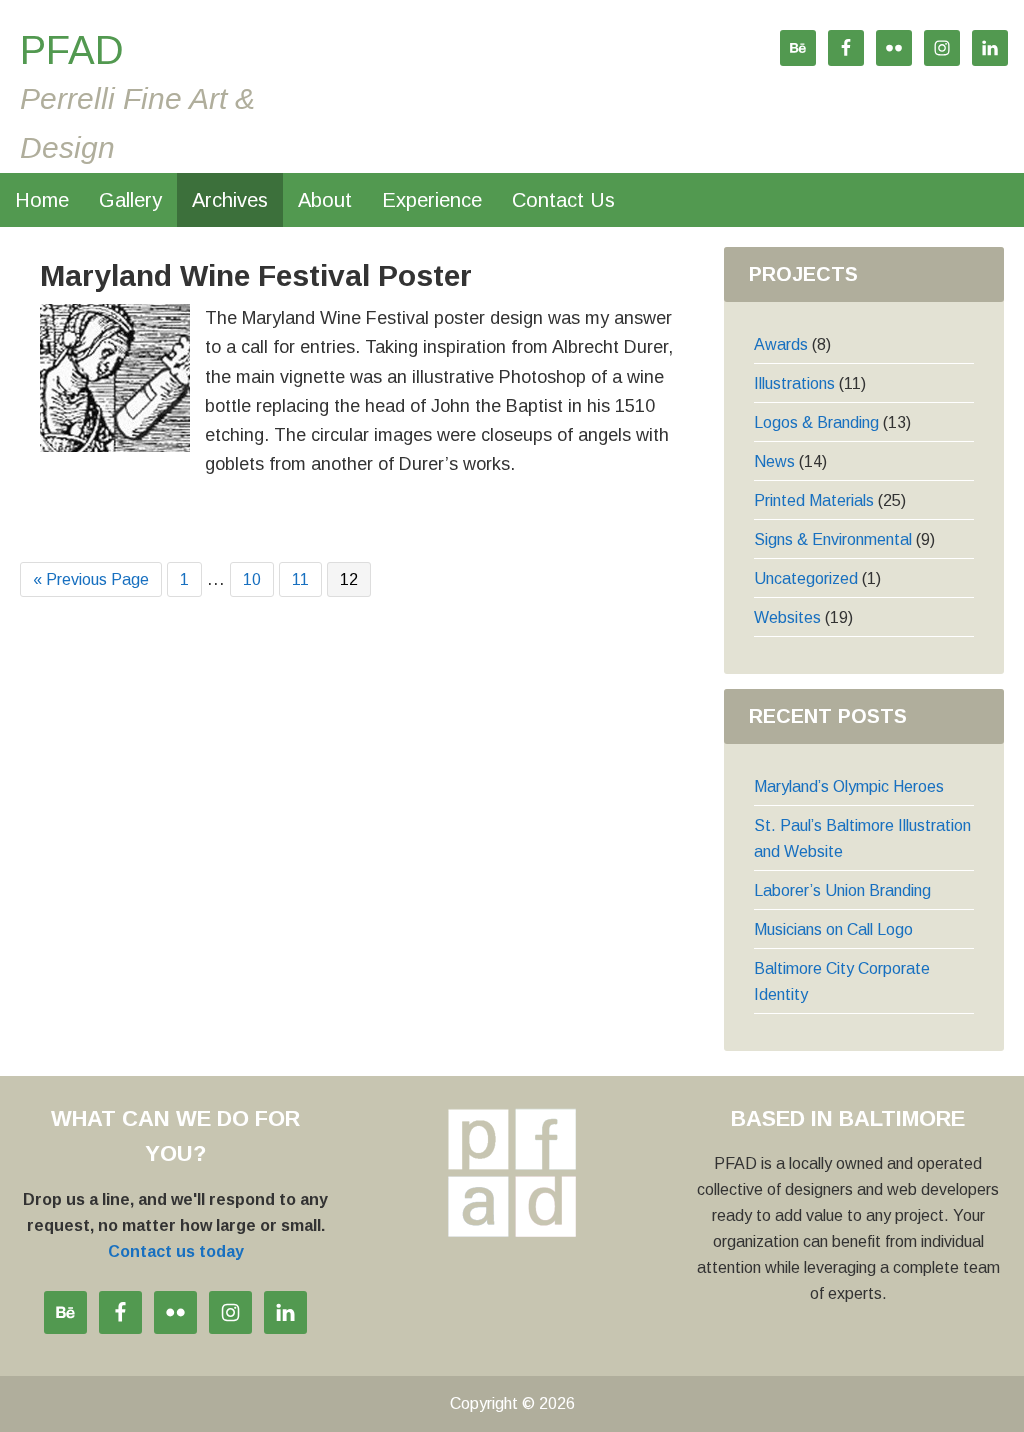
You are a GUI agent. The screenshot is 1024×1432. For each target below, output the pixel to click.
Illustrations (794, 383)
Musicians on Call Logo (833, 929)
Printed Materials (814, 500)
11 (306, 578)
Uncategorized (806, 578)
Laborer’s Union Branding (842, 890)
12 (355, 578)
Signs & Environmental (833, 539)
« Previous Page (91, 582)
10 (258, 578)
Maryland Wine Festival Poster (256, 275)
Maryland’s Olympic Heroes (849, 786)
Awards (781, 344)
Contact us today (176, 1251)
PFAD (72, 50)
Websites (787, 617)
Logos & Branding (816, 422)
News (774, 461)
